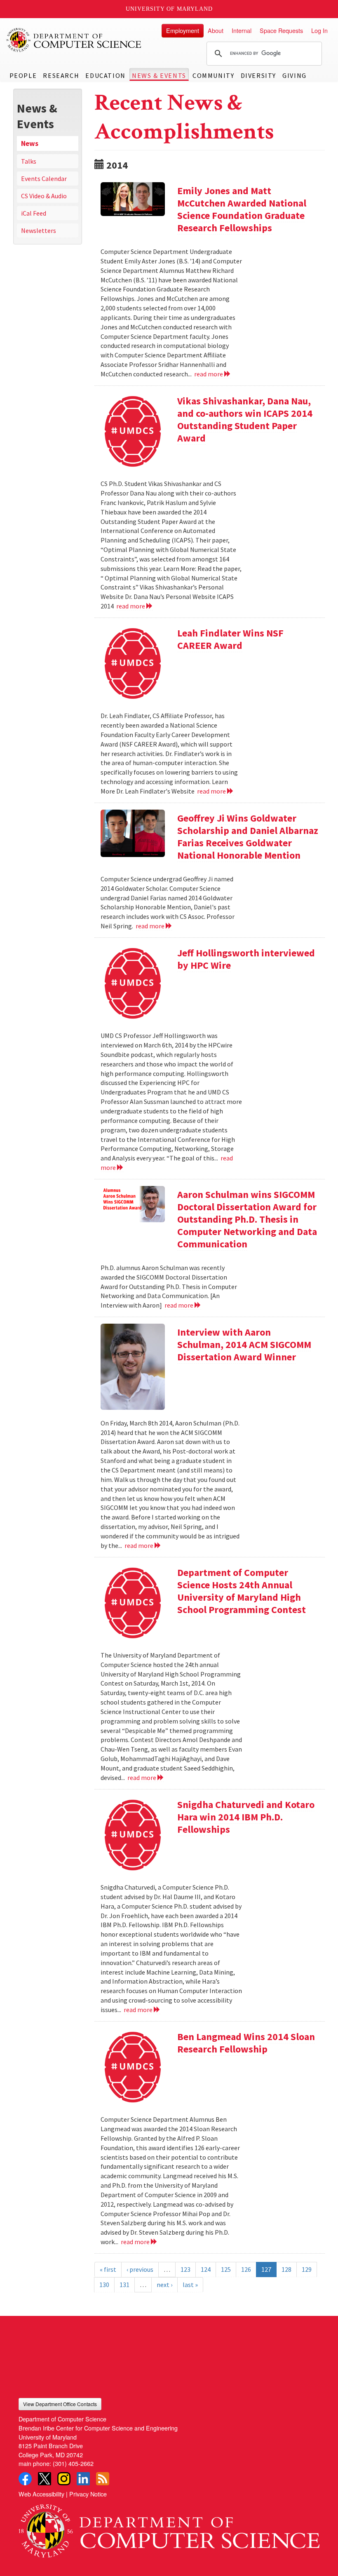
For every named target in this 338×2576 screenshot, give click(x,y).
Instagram (64, 2479)
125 (226, 2269)
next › (164, 2285)
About (216, 30)
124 (206, 2269)
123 (185, 2269)
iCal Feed (34, 213)
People (23, 75)
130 (104, 2285)
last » (190, 2285)
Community (213, 75)
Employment (183, 30)
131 (124, 2285)
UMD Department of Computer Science (74, 40)
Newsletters (39, 230)
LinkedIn (83, 2479)
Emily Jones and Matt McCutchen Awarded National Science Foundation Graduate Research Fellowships (242, 209)
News (30, 143)
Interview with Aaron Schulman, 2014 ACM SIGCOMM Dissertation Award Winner (244, 1344)
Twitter (45, 2479)
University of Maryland (169, 9)
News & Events (159, 75)
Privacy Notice (88, 2494)
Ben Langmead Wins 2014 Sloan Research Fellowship (246, 2043)
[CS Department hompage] (169, 2528)
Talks (29, 161)
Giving (295, 75)
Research (61, 75)
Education (105, 75)
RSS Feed (103, 2479)
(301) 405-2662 (73, 2463)
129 (307, 2269)
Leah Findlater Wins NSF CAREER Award (230, 639)
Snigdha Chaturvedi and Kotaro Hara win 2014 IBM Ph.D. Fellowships (246, 1817)
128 (286, 2269)
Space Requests (281, 30)
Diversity (258, 75)
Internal (242, 30)
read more (209, 374)
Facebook (25, 2479)
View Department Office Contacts (60, 2404)
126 (246, 2269)
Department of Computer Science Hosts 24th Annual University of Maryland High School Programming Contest (242, 1591)
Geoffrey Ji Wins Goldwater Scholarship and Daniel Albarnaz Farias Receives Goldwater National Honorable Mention (248, 837)
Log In (319, 30)
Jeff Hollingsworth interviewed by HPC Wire (246, 959)
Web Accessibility (41, 2494)
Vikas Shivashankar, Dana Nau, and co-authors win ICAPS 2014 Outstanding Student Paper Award (245, 419)
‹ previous (140, 2269)
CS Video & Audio (44, 196)
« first (108, 2269)
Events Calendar (44, 178)
